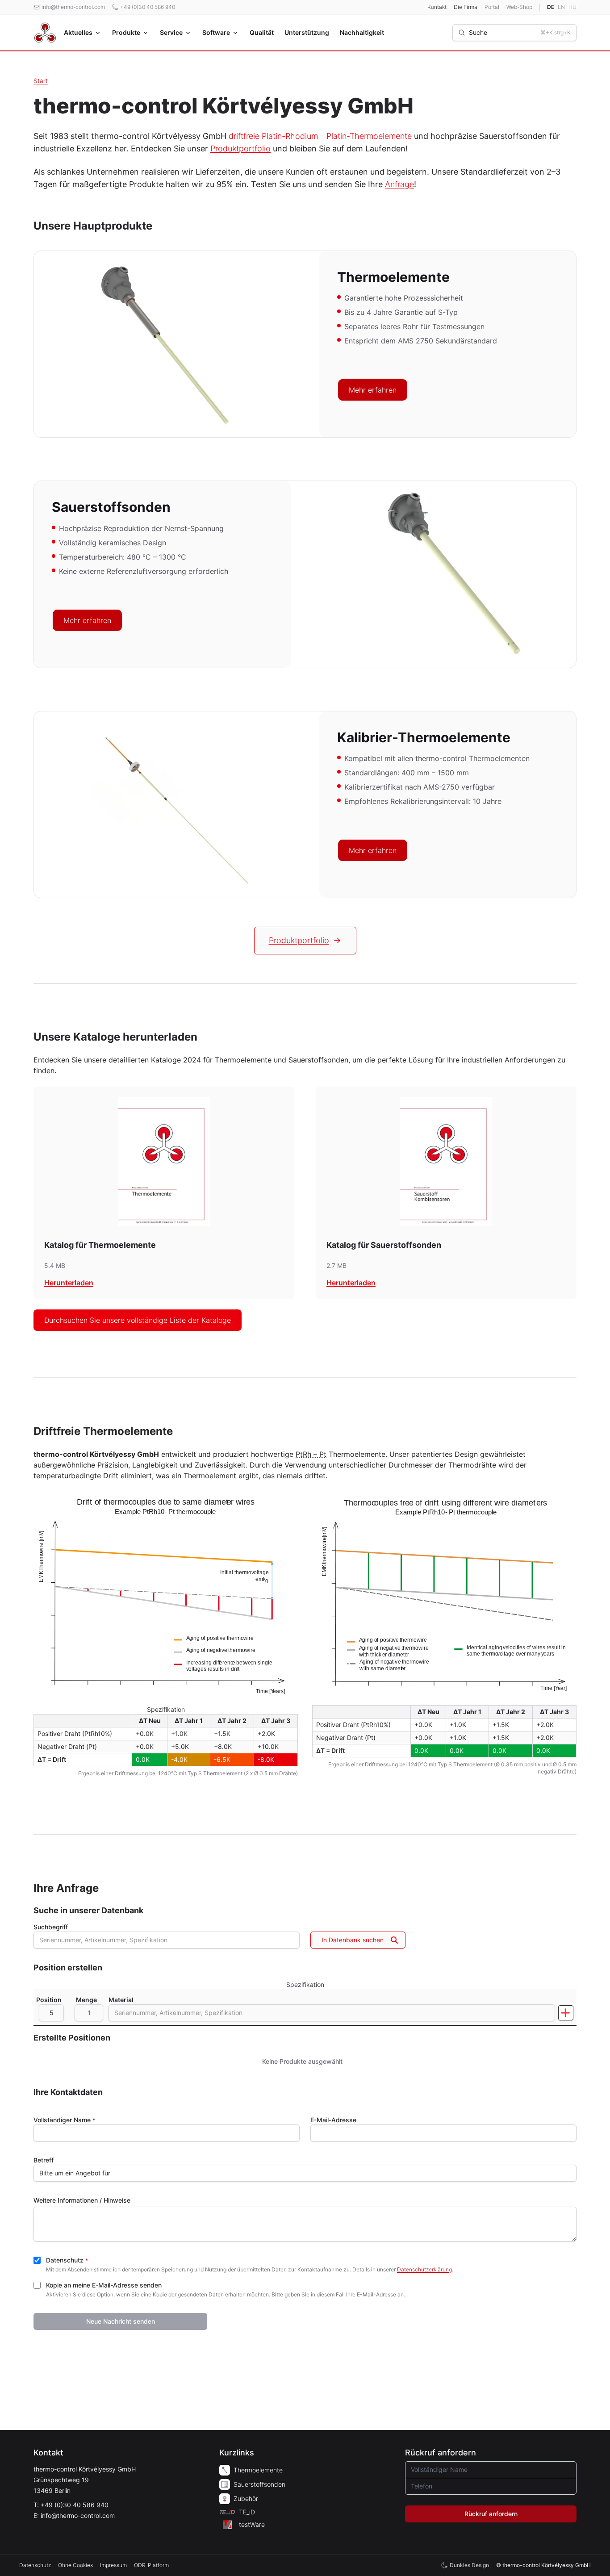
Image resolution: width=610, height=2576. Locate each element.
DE (551, 7)
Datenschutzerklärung (424, 2269)
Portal (492, 7)
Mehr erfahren (373, 390)
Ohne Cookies (75, 2565)
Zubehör (246, 2499)
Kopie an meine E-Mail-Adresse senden (104, 2285)
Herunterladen (69, 1283)
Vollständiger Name (64, 2120)
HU (572, 7)
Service (171, 32)
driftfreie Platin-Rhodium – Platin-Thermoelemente (320, 136)
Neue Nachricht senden (121, 2321)
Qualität (262, 32)
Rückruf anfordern (491, 2514)
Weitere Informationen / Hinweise (82, 2200)
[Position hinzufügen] (566, 2013)
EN (561, 7)
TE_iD (247, 2512)
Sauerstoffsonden (259, 2484)
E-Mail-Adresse (333, 2120)
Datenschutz (67, 2260)
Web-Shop (519, 7)
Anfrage (399, 184)
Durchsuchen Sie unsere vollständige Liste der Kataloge (138, 1320)
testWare (252, 2524)
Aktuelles (78, 32)
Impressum (113, 2565)
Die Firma (466, 7)
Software (216, 32)
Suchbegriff (51, 1927)
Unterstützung (307, 32)
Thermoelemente (258, 2470)
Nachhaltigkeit (362, 32)
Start (41, 81)
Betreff (44, 2160)
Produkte (126, 32)
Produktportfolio (240, 148)
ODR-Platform (151, 2565)
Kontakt (437, 7)
